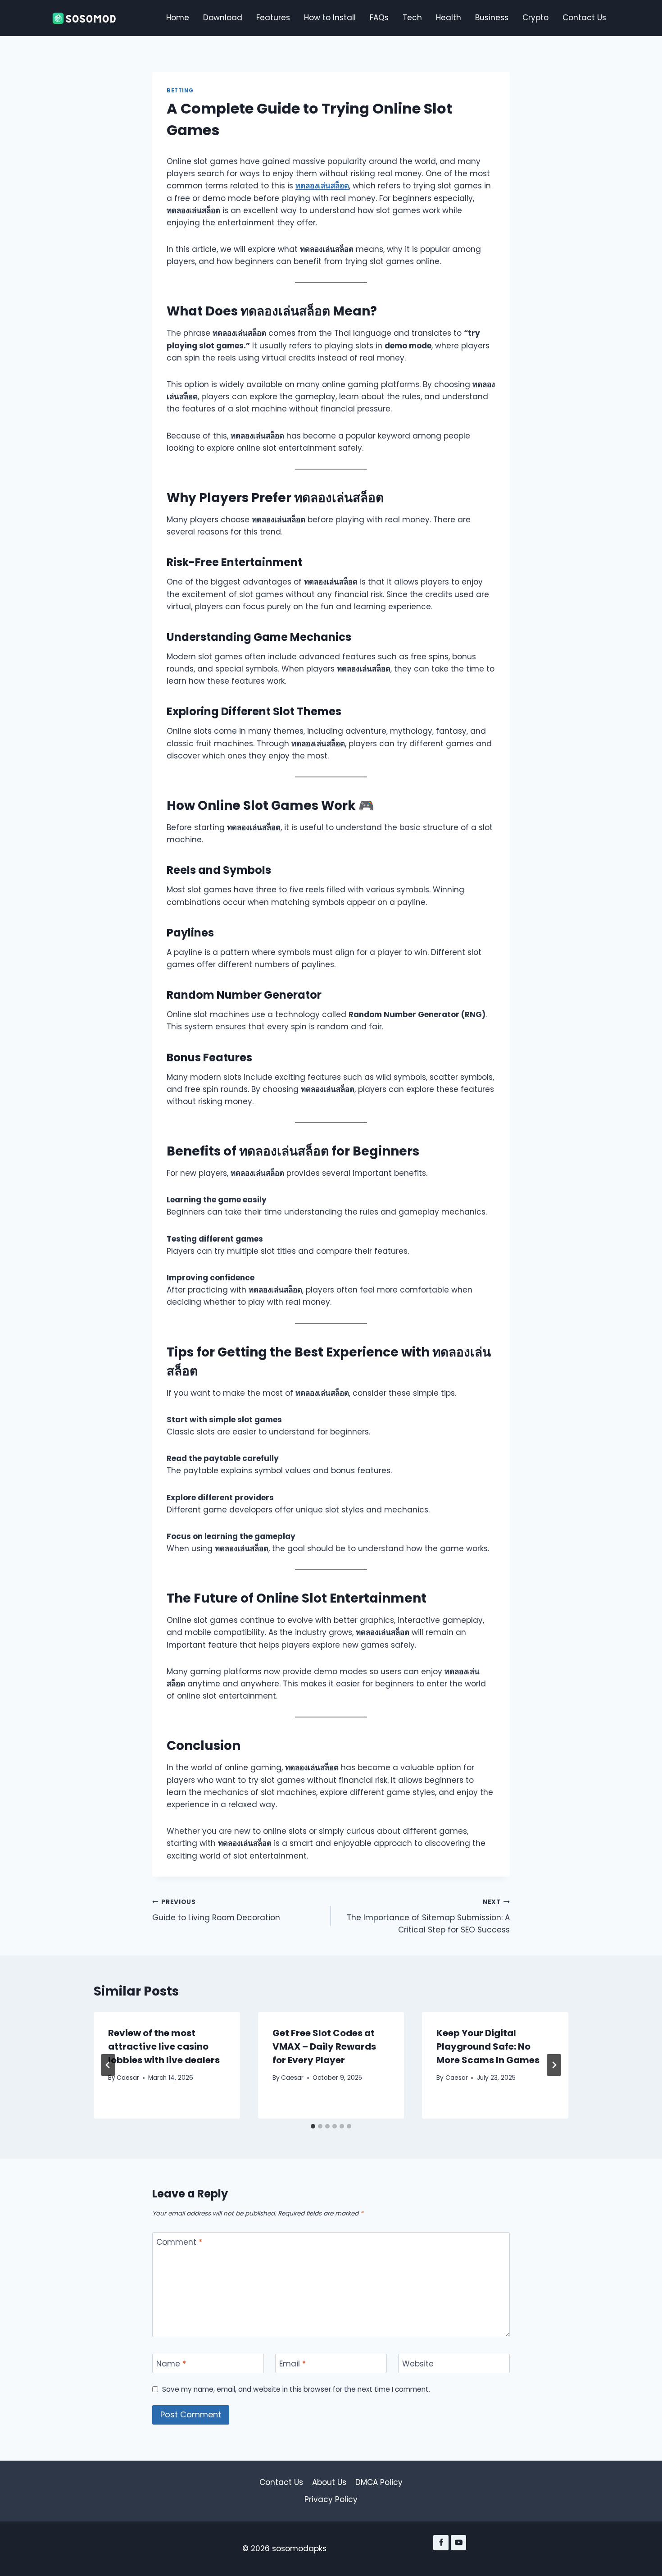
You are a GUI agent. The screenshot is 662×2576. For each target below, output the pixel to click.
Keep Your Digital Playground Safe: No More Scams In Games (488, 2046)
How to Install (330, 18)
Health (449, 18)
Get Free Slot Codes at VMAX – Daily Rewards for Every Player (324, 2046)
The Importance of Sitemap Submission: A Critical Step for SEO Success (428, 1916)
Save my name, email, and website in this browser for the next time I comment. (296, 2389)
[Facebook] (441, 2543)
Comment (179, 2242)
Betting (180, 91)
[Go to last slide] (108, 2065)
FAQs (379, 18)
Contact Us (584, 18)
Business (492, 18)
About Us (329, 2482)
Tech (412, 18)
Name (171, 2364)
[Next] (554, 2065)
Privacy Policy (331, 2499)
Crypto (535, 18)
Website (418, 2364)
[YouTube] (458, 2543)
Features (273, 18)
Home (178, 18)
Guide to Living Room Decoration (216, 1910)
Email (292, 2364)
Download (223, 18)
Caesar (128, 2078)
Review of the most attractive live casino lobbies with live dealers (164, 2046)
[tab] (313, 2126)
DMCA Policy (379, 2482)
